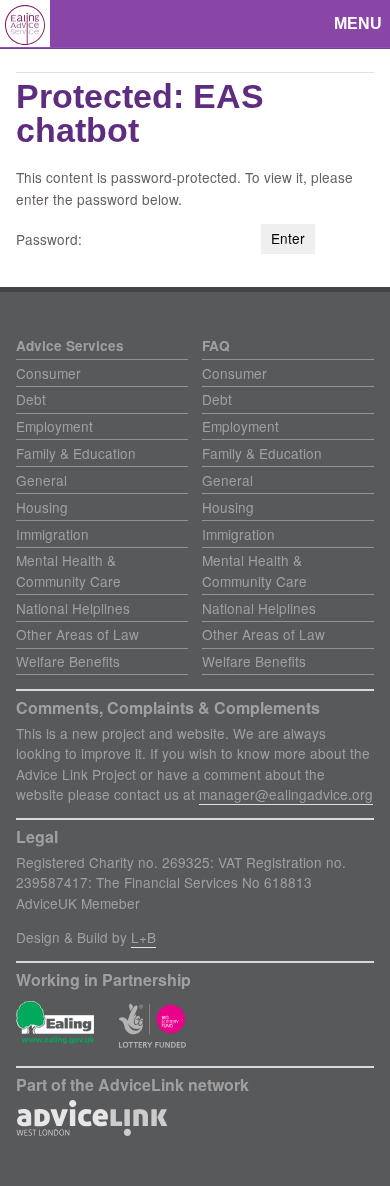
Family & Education (76, 453)
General (41, 480)
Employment (54, 426)
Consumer (48, 373)
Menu (358, 23)
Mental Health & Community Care (68, 570)
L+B (143, 937)
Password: (51, 239)
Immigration (52, 534)
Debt (31, 399)
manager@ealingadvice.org (286, 794)
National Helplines (73, 608)
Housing (42, 507)
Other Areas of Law (77, 634)
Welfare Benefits (68, 661)
